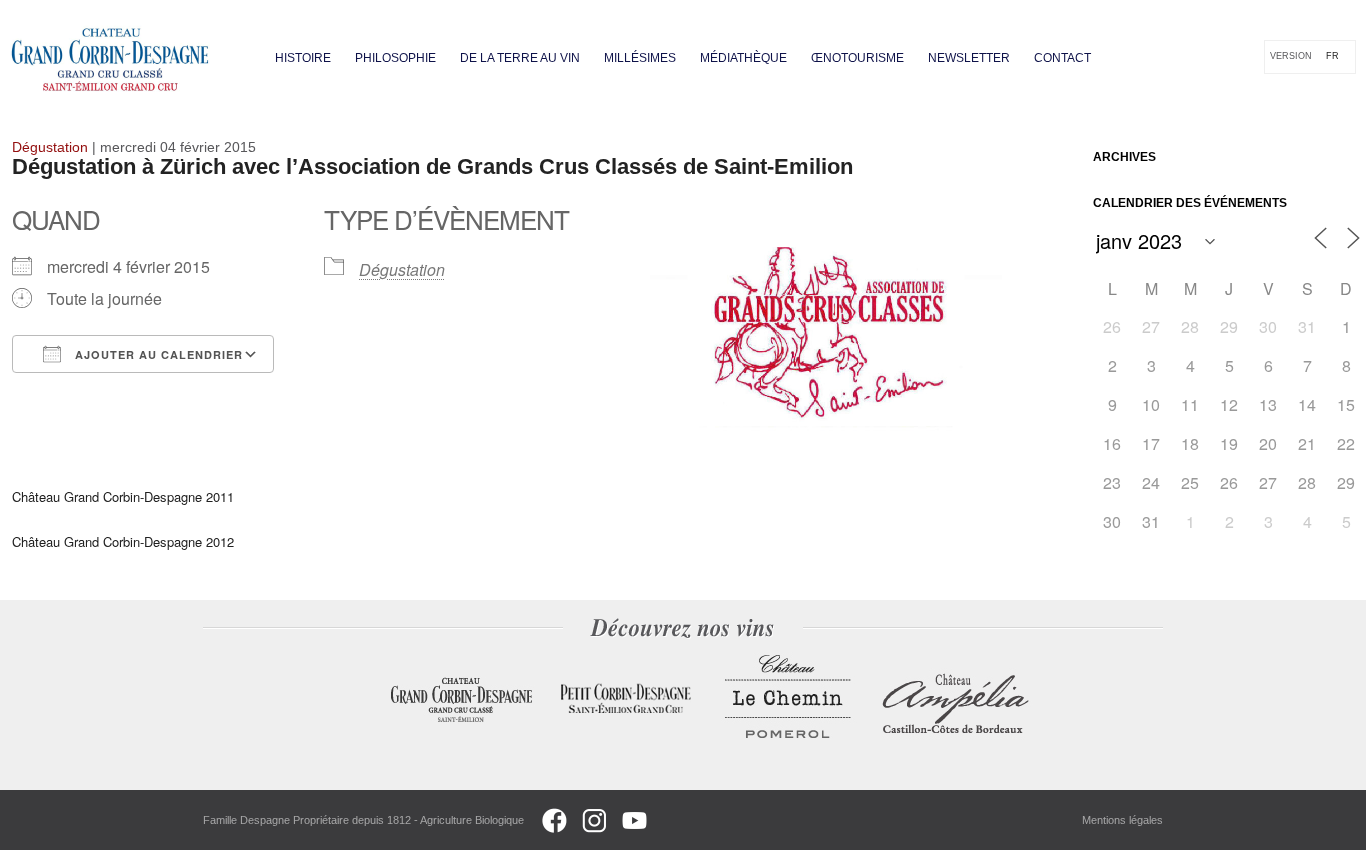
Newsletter (969, 58)
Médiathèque (743, 58)
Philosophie (395, 58)
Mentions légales (1122, 820)
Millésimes (640, 58)
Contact (1062, 58)
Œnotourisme (857, 58)
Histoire (303, 58)
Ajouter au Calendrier (157, 354)
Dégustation (402, 269)
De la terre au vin (520, 58)
